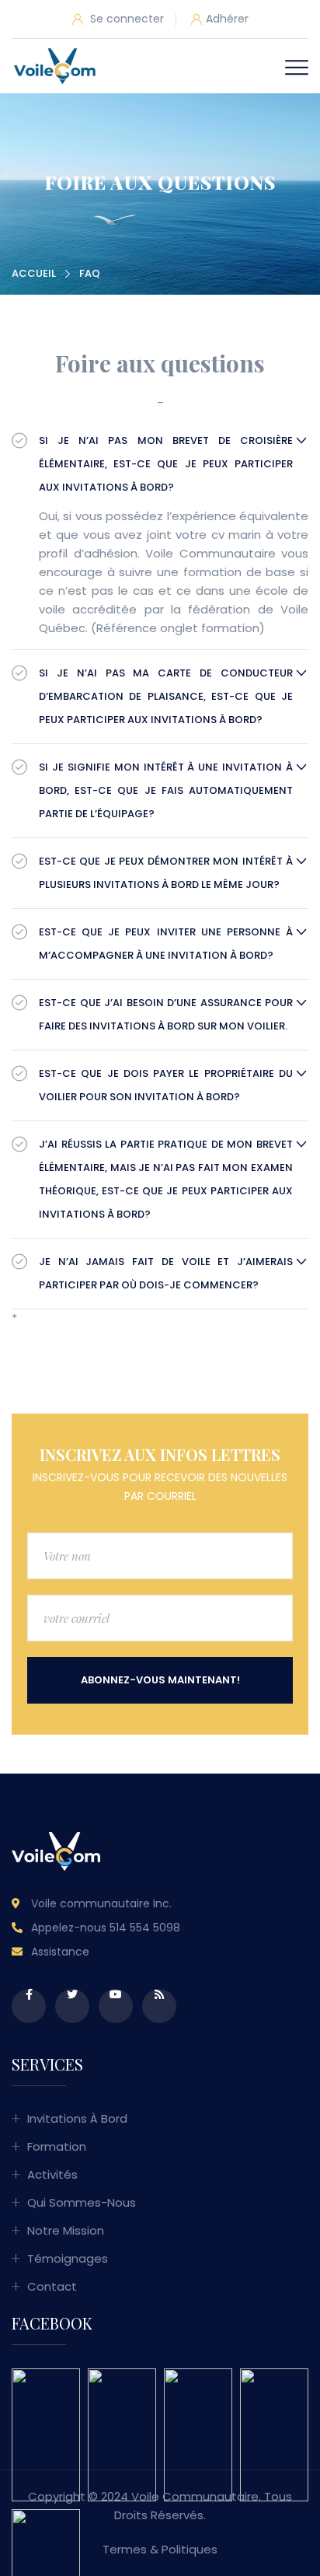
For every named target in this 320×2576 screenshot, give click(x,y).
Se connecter (125, 19)
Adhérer (227, 19)
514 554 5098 (145, 1928)
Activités (52, 2174)
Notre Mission (66, 2230)
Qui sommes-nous (82, 2202)
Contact (52, 2286)
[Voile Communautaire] (55, 66)
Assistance (60, 1952)
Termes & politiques (160, 2549)
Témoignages (68, 2258)
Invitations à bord (77, 2118)
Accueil (34, 273)
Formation (57, 2146)
